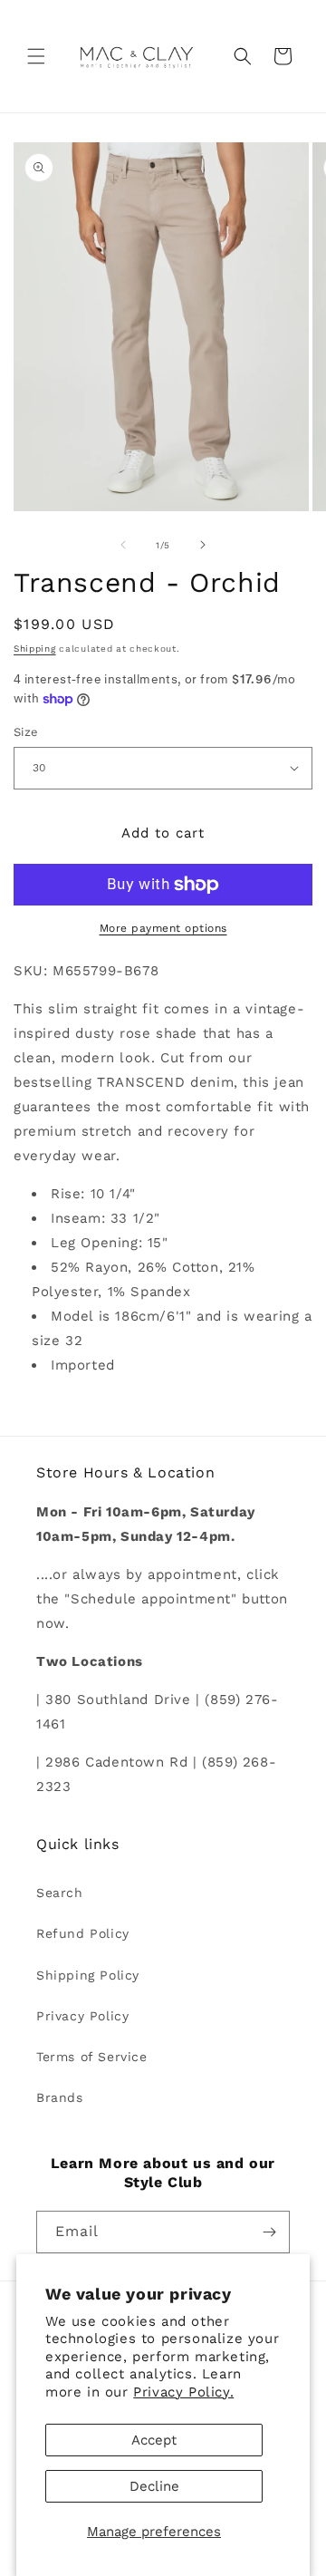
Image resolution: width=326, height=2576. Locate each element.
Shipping (35, 649)
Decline (154, 2486)
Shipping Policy (88, 1975)
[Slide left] (123, 545)
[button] (36, 56)
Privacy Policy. (183, 2392)
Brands (60, 2097)
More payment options (163, 928)
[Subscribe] (269, 2232)
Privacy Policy (82, 2016)
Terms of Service (92, 2057)
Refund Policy (83, 1933)
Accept (154, 2440)
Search (60, 1893)
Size (26, 732)
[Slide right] (203, 545)
